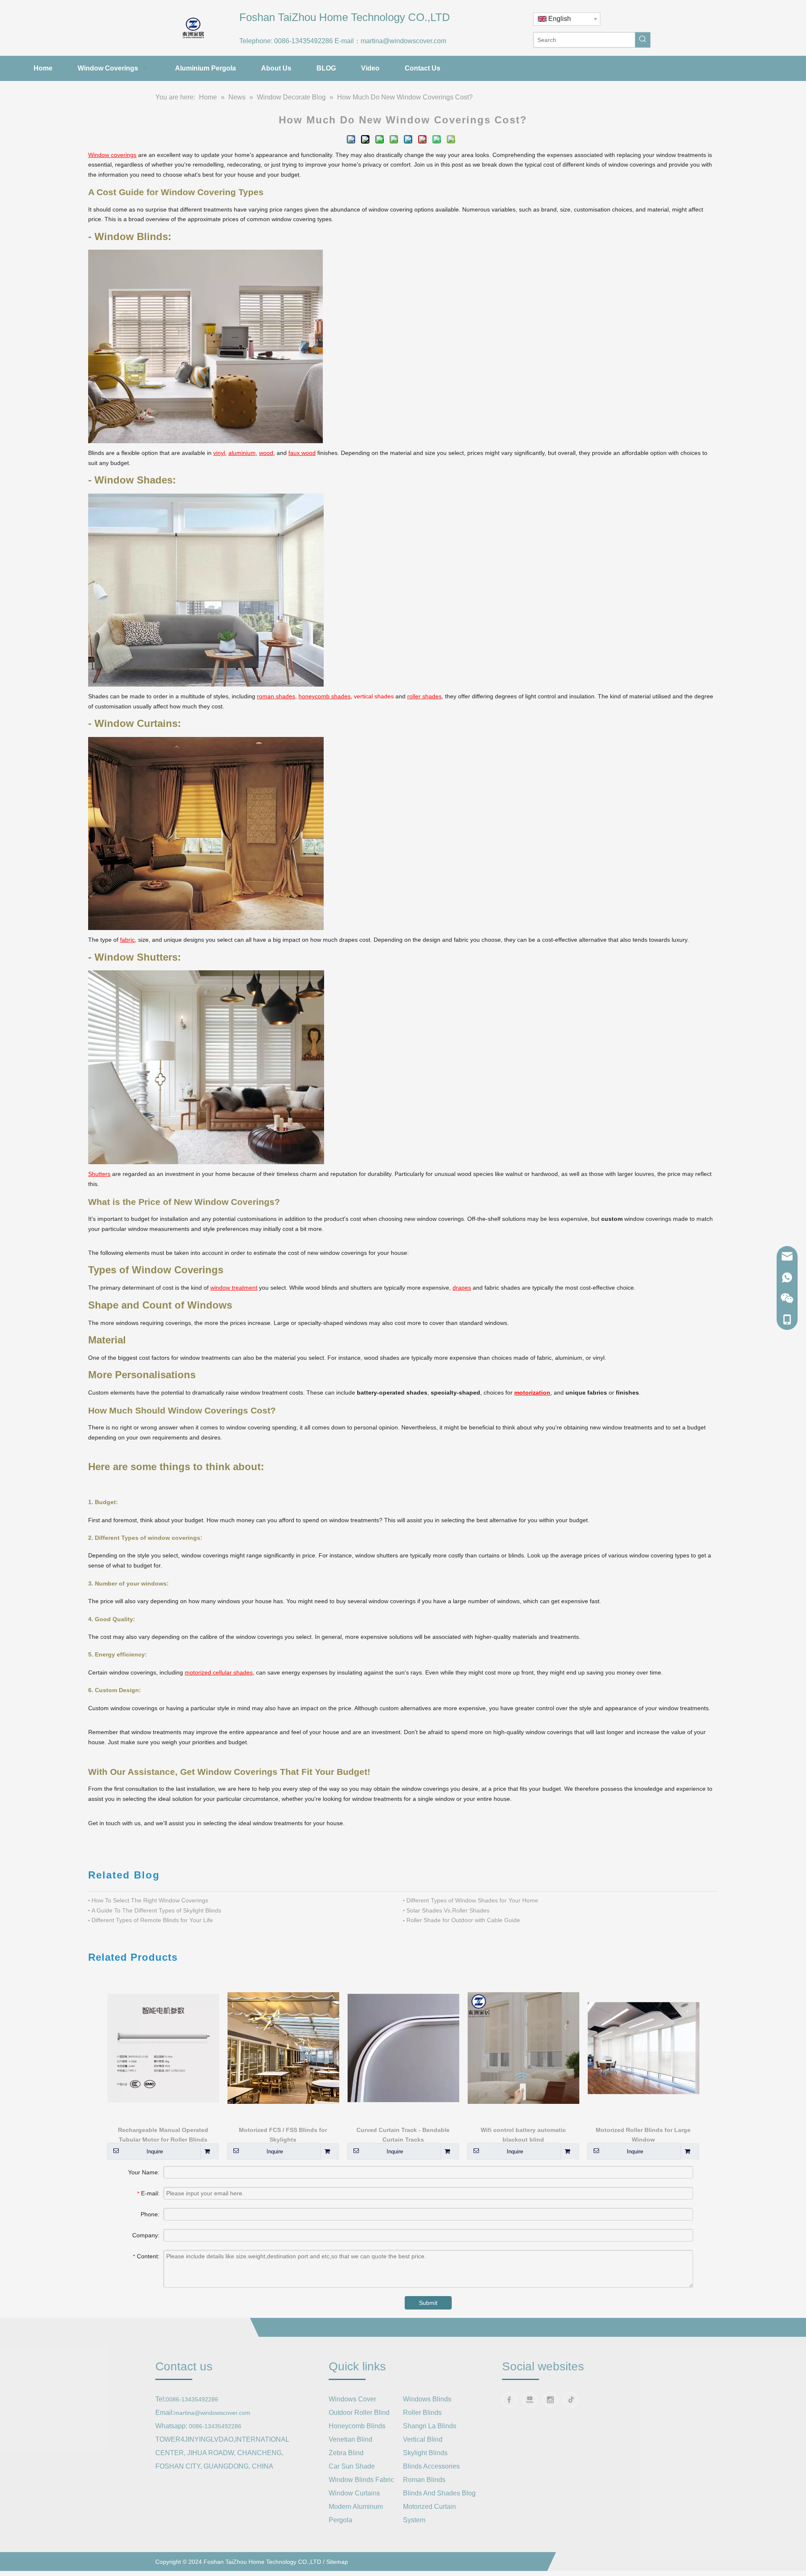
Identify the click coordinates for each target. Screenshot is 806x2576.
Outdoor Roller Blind (359, 2413)
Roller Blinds (422, 2413)
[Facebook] (509, 2400)
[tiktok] (571, 2400)
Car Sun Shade (352, 2466)
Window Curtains (354, 2493)
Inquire (155, 2151)
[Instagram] (550, 2400)
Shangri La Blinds (430, 2426)
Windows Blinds (427, 2399)
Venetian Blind (351, 2439)
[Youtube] (530, 2400)
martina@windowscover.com (403, 41)
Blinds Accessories (431, 2466)
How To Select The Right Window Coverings (150, 1900)
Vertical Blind (423, 2439)
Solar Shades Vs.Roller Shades (448, 1910)
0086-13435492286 (304, 41)
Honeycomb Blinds (357, 2426)
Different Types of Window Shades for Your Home (472, 1900)
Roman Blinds (424, 2480)
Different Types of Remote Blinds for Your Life (152, 1920)
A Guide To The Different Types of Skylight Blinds (156, 1910)
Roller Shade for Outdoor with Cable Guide (463, 1920)
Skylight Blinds (425, 2453)
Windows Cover (352, 2399)
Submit (428, 2303)
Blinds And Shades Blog (439, 2493)
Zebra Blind (346, 2453)
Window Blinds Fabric (361, 2480)
